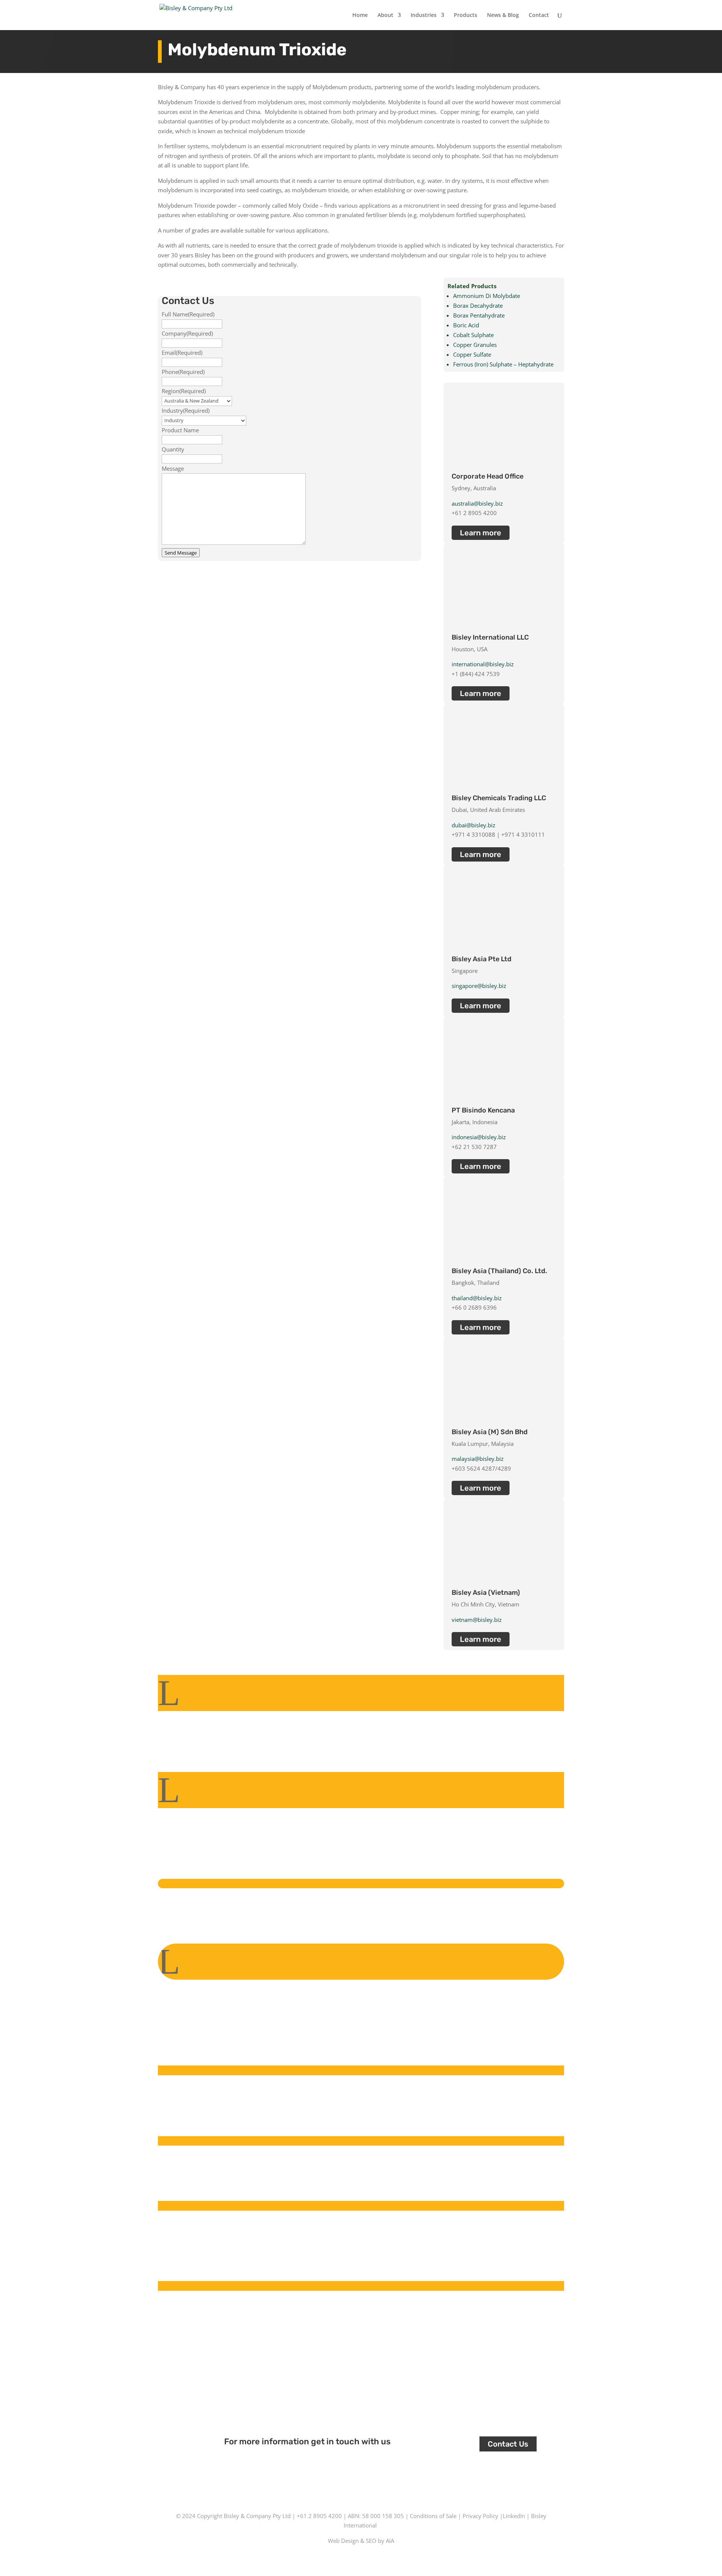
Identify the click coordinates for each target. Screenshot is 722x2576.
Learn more (481, 533)
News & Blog (503, 15)
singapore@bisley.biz (479, 986)
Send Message (181, 553)
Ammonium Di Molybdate (487, 296)
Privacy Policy (480, 2516)
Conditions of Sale (433, 2516)
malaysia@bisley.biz (478, 1459)
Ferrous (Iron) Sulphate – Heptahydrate (503, 364)
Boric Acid (466, 325)
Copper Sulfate (472, 354)
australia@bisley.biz (477, 503)
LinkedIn (514, 2516)
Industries (424, 15)
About (385, 15)
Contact (539, 15)
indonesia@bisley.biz (479, 1137)
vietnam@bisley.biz (477, 1620)
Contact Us (508, 2444)
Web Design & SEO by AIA (361, 2541)
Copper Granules (475, 345)
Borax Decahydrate (478, 305)
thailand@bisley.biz (477, 1298)
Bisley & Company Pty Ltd (257, 2516)
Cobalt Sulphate (473, 335)
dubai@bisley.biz (473, 825)
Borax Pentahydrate (479, 315)
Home (360, 15)
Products (466, 15)
